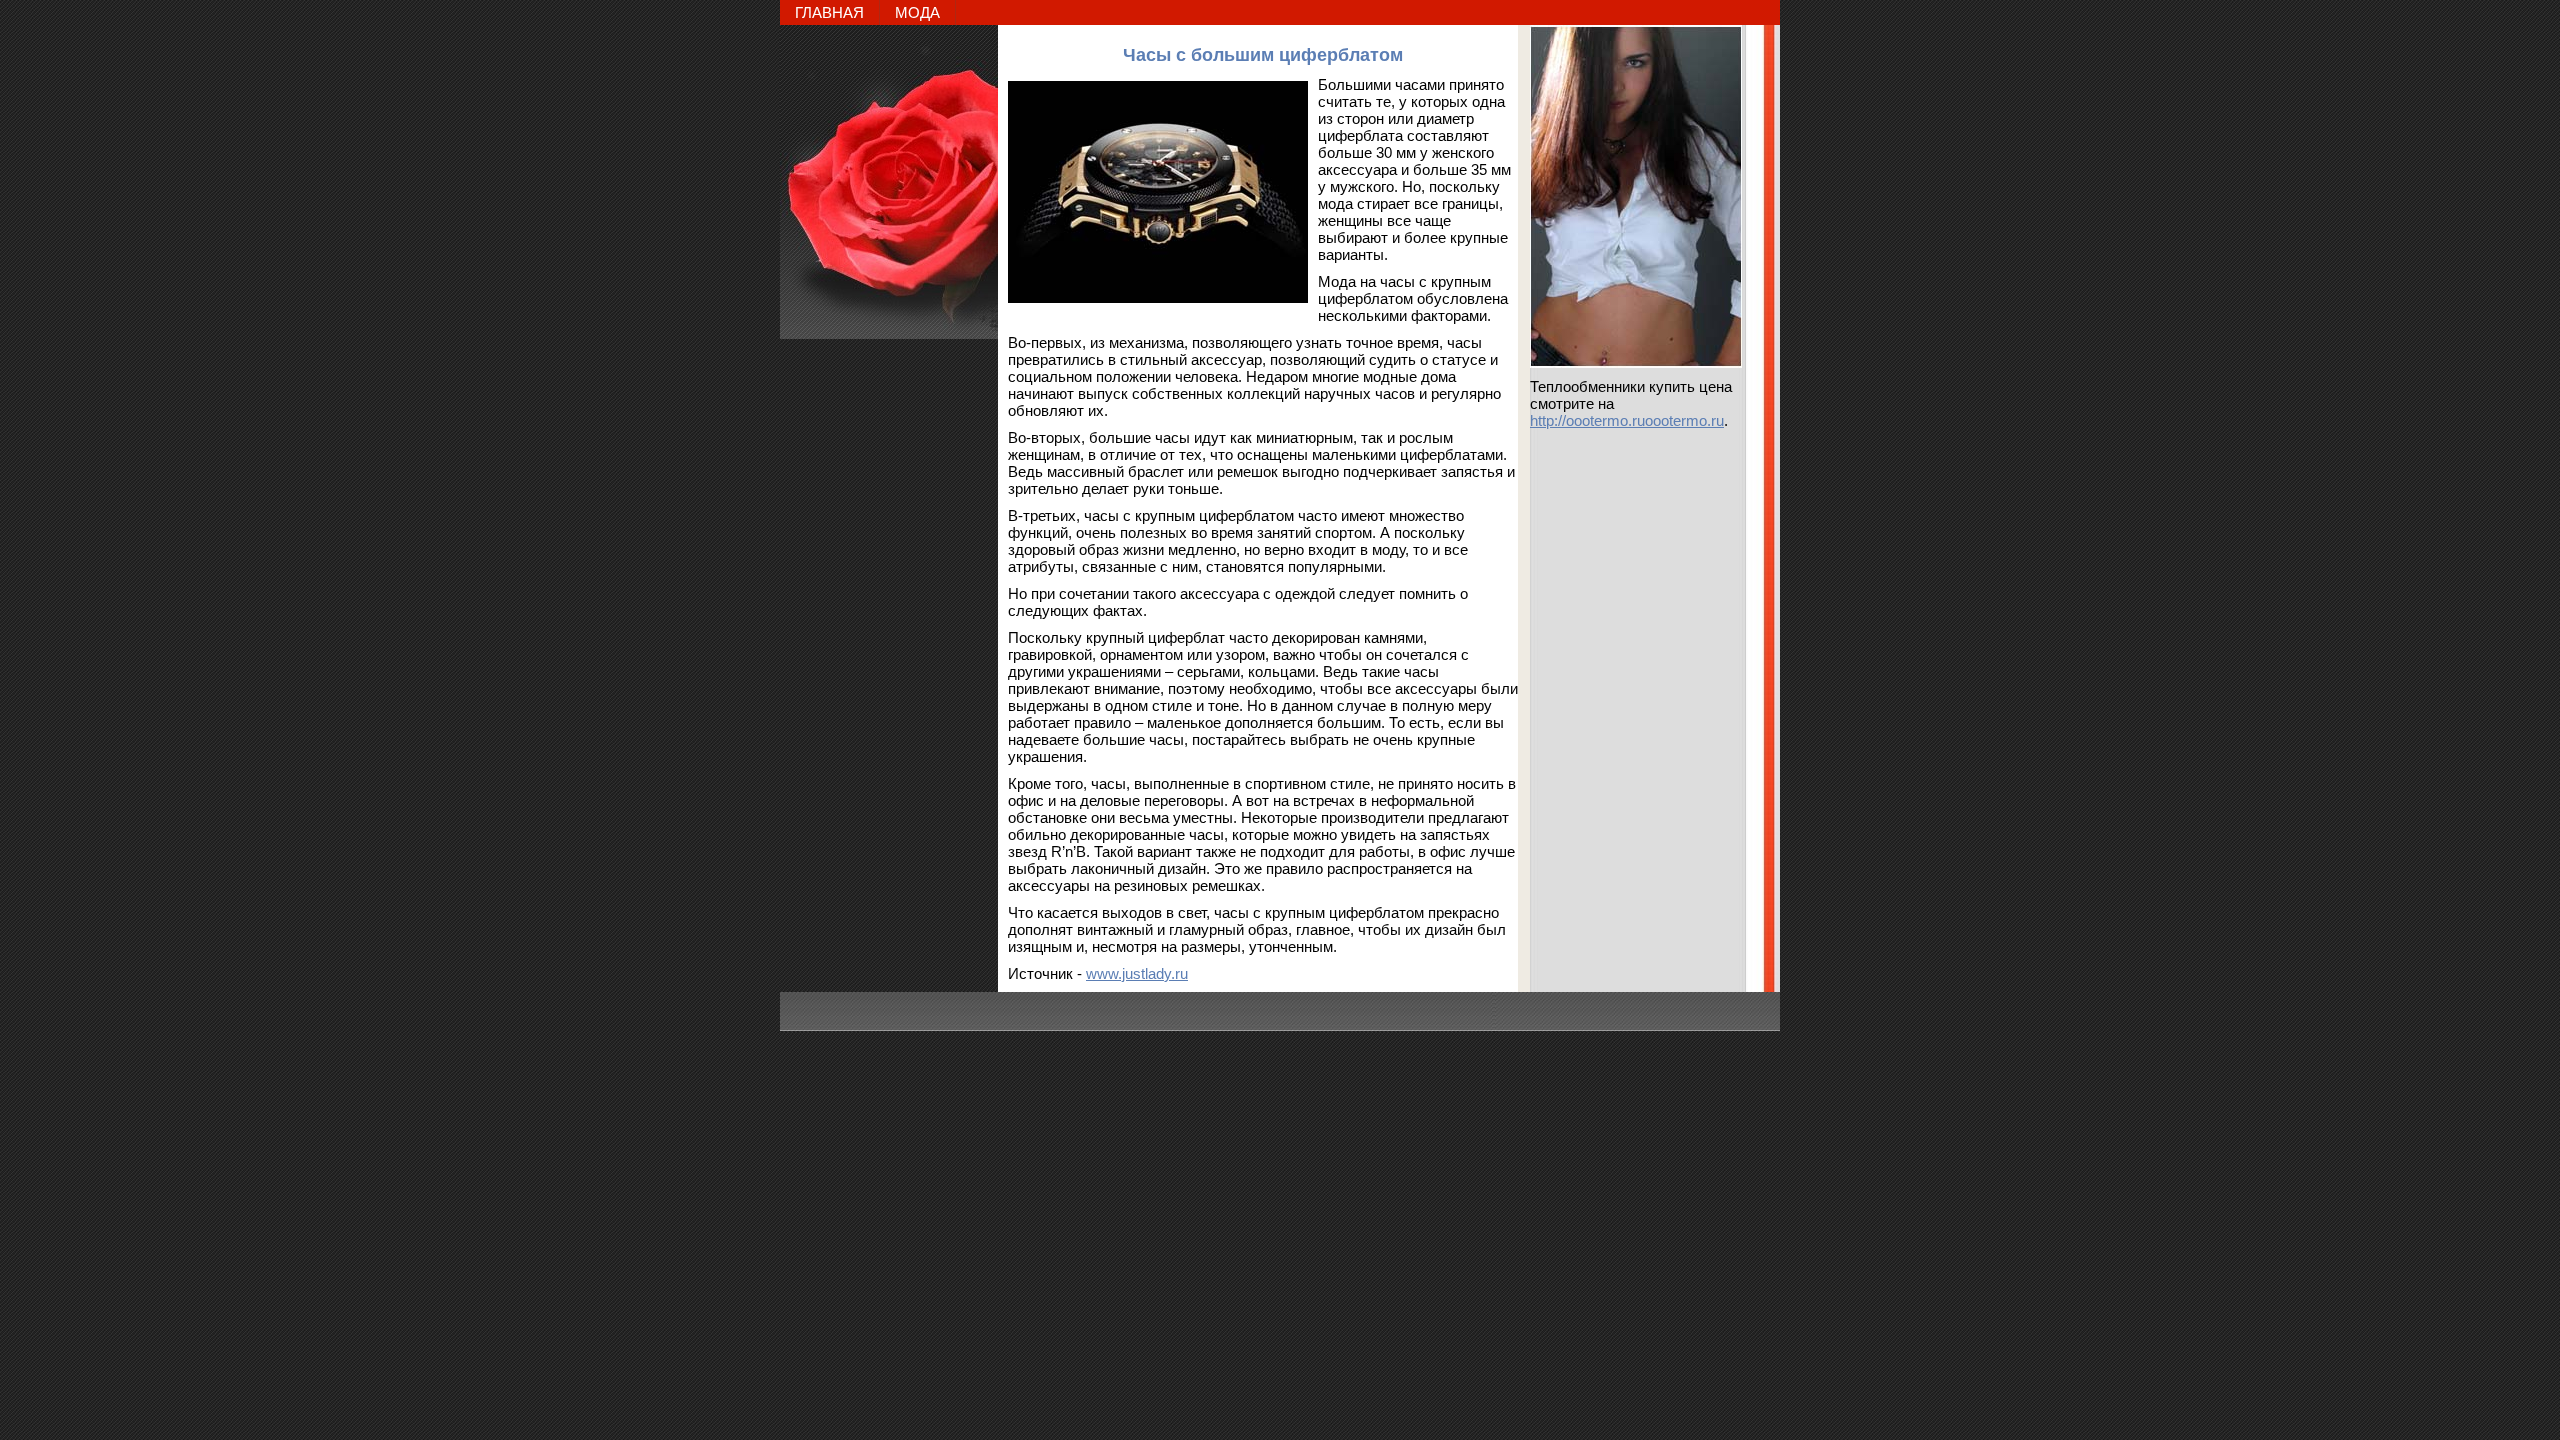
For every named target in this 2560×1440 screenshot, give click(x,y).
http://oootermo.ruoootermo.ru (1627, 420)
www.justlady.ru (1137, 973)
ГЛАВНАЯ (829, 12)
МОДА (917, 12)
